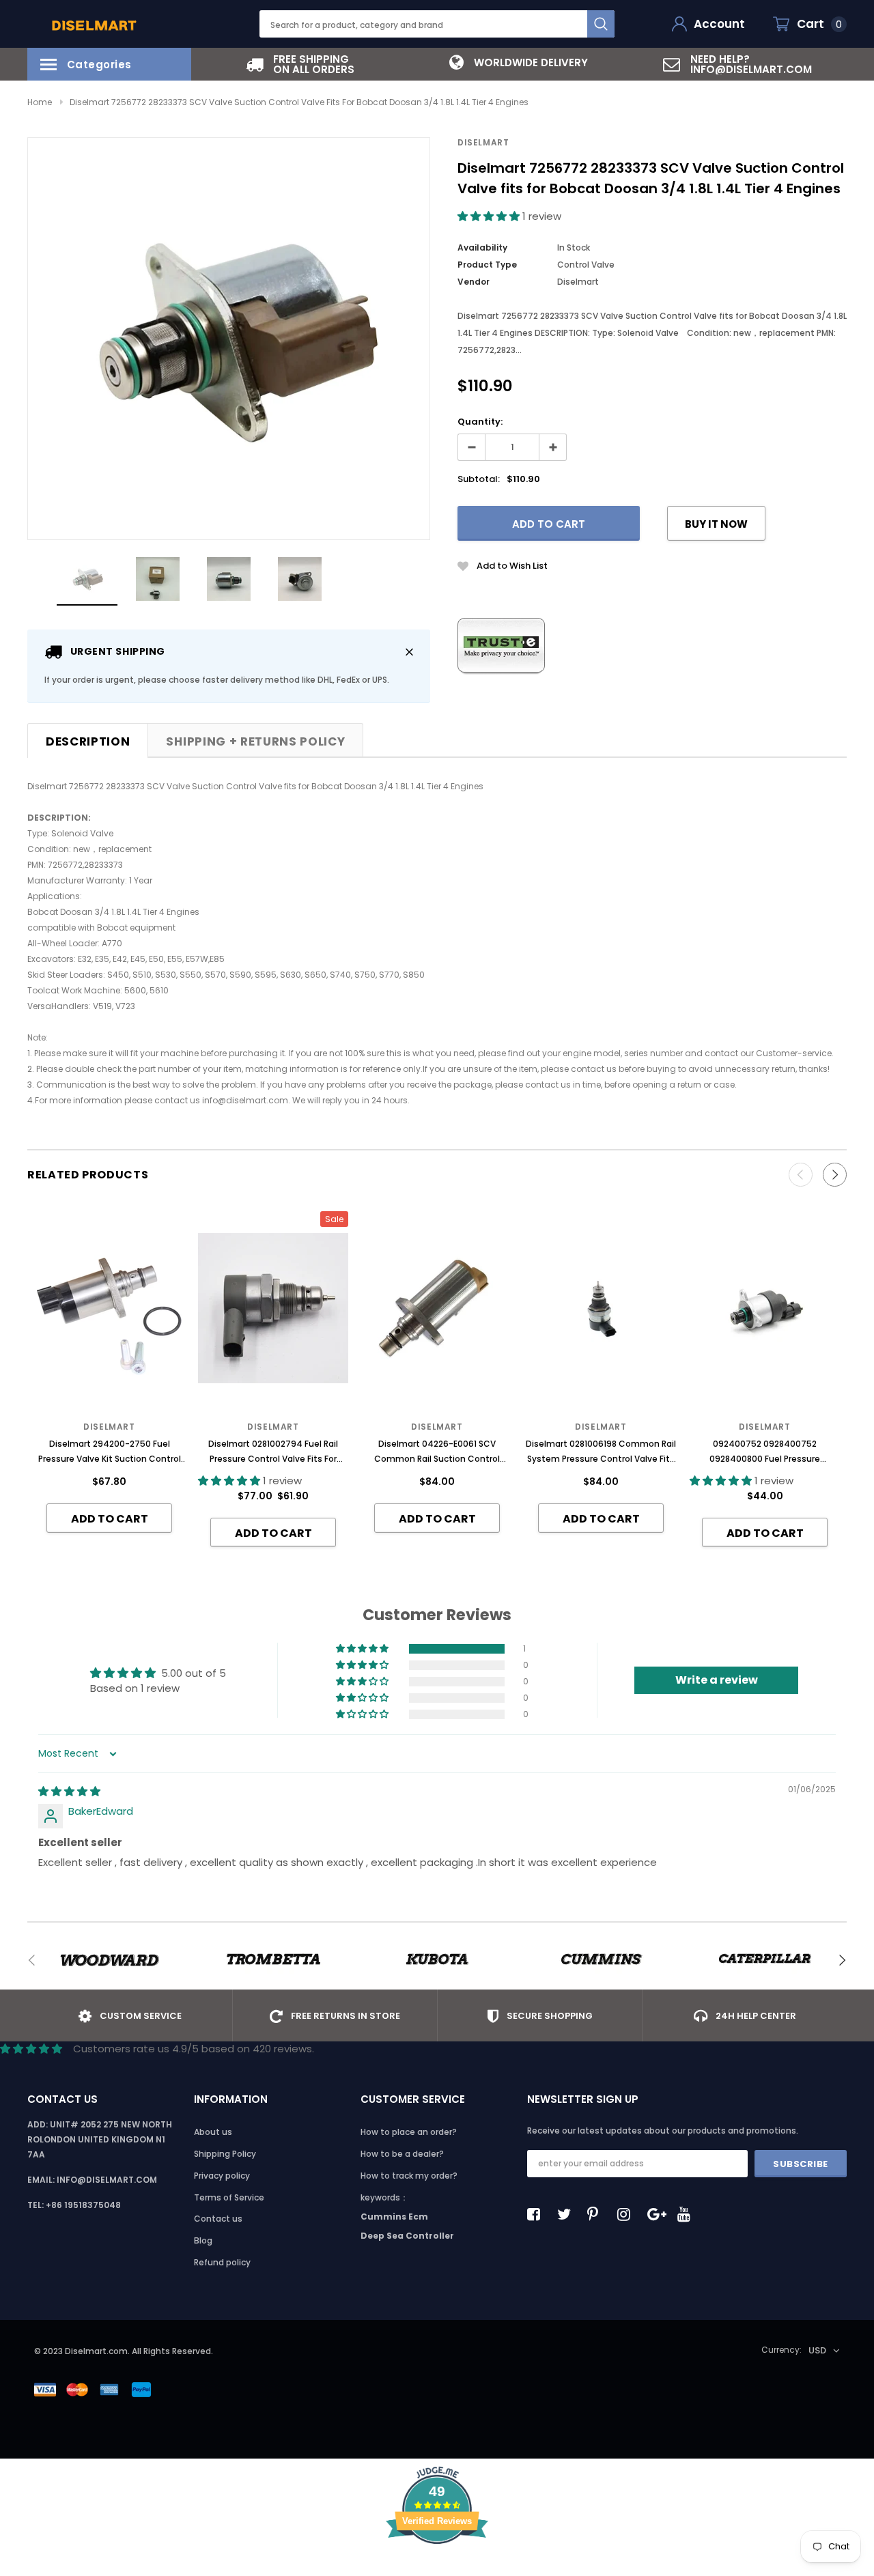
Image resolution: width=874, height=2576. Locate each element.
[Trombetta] (273, 1960)
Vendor (474, 282)
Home (40, 102)
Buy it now (716, 524)
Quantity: (480, 422)
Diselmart (483, 142)
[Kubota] (437, 1960)
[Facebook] (537, 2214)
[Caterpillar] (765, 1960)
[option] (300, 64)
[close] (409, 652)
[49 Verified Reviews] (437, 2568)
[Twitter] (567, 2214)
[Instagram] (628, 2214)
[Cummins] (601, 1960)
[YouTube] (688, 2214)
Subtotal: (479, 479)
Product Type (487, 265)
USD (817, 2350)
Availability (482, 247)
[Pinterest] (597, 2214)
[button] (490, 216)
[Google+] (658, 2214)
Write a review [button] (717, 1680)
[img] (69, 1791)
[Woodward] (109, 1960)
